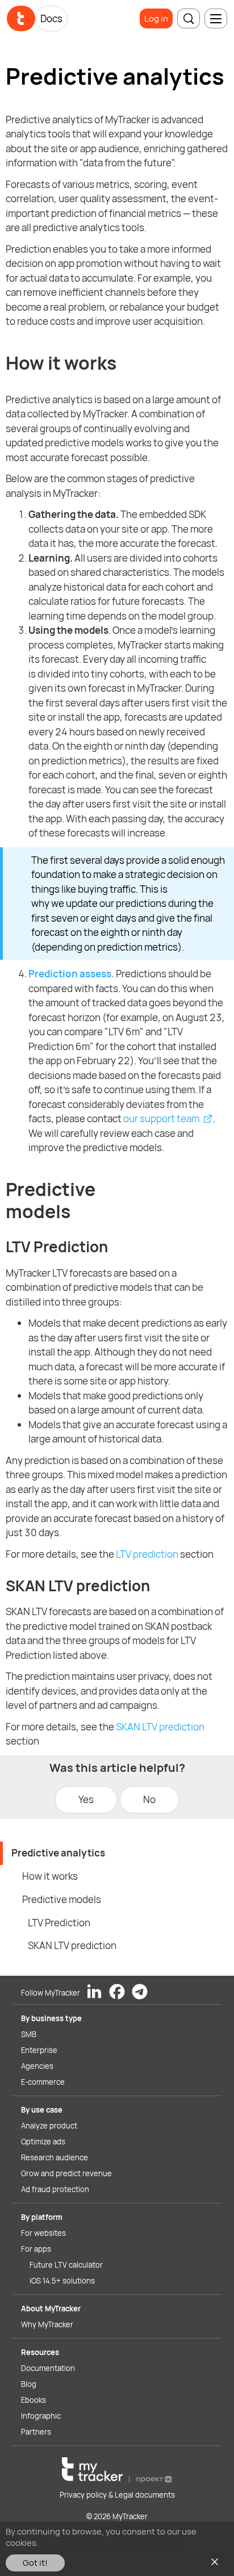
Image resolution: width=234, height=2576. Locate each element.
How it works (50, 1876)
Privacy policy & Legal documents (117, 2495)
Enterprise (39, 2050)
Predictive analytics (58, 1853)
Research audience (55, 2157)
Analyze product (49, 2126)
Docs (51, 18)
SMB (29, 2034)
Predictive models (62, 1899)
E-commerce (43, 2082)
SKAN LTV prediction (160, 1727)
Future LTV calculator (66, 2265)
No (149, 1799)
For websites (43, 2233)
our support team (161, 1118)
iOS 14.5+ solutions (62, 2281)
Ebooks (34, 2400)
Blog (29, 2384)
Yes (86, 1799)
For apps (36, 2249)
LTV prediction (147, 1554)
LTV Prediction (59, 1923)
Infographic (41, 2416)
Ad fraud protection (55, 2189)
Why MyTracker (47, 2324)
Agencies (37, 2066)
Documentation (48, 2368)
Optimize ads (43, 2142)
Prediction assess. (71, 974)
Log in (156, 18)
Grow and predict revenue (66, 2173)
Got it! (35, 2563)
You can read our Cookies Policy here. (113, 2543)
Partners (36, 2432)
